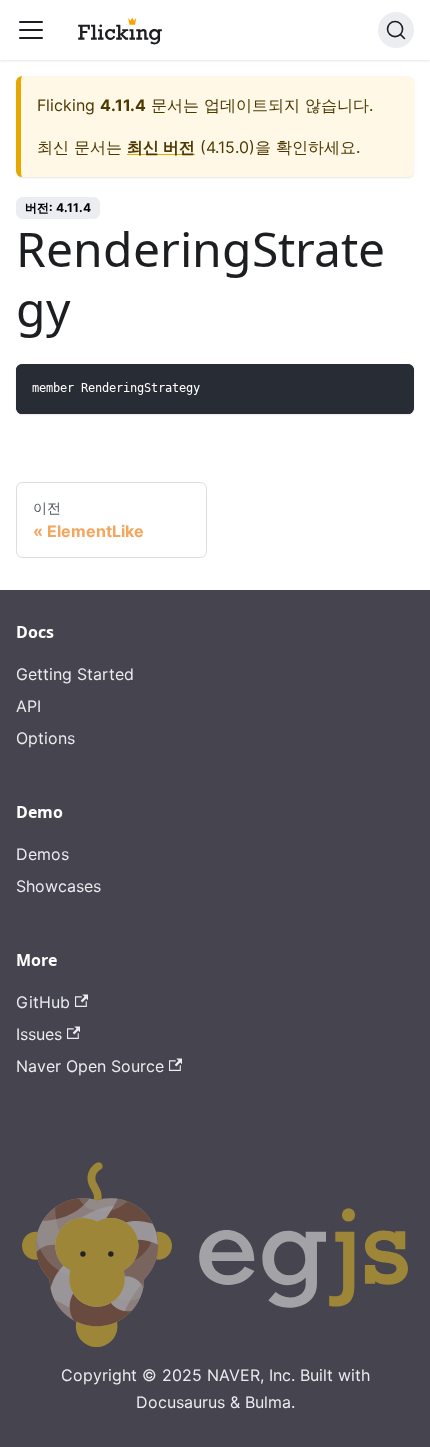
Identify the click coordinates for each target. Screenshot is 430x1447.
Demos (42, 854)
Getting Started (75, 674)
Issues (39, 1034)
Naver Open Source (90, 1066)
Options (45, 738)
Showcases (58, 886)
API (28, 706)
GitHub (43, 1002)
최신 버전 (161, 147)
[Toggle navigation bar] (31, 30)
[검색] (396, 30)
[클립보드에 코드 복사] (389, 388)
